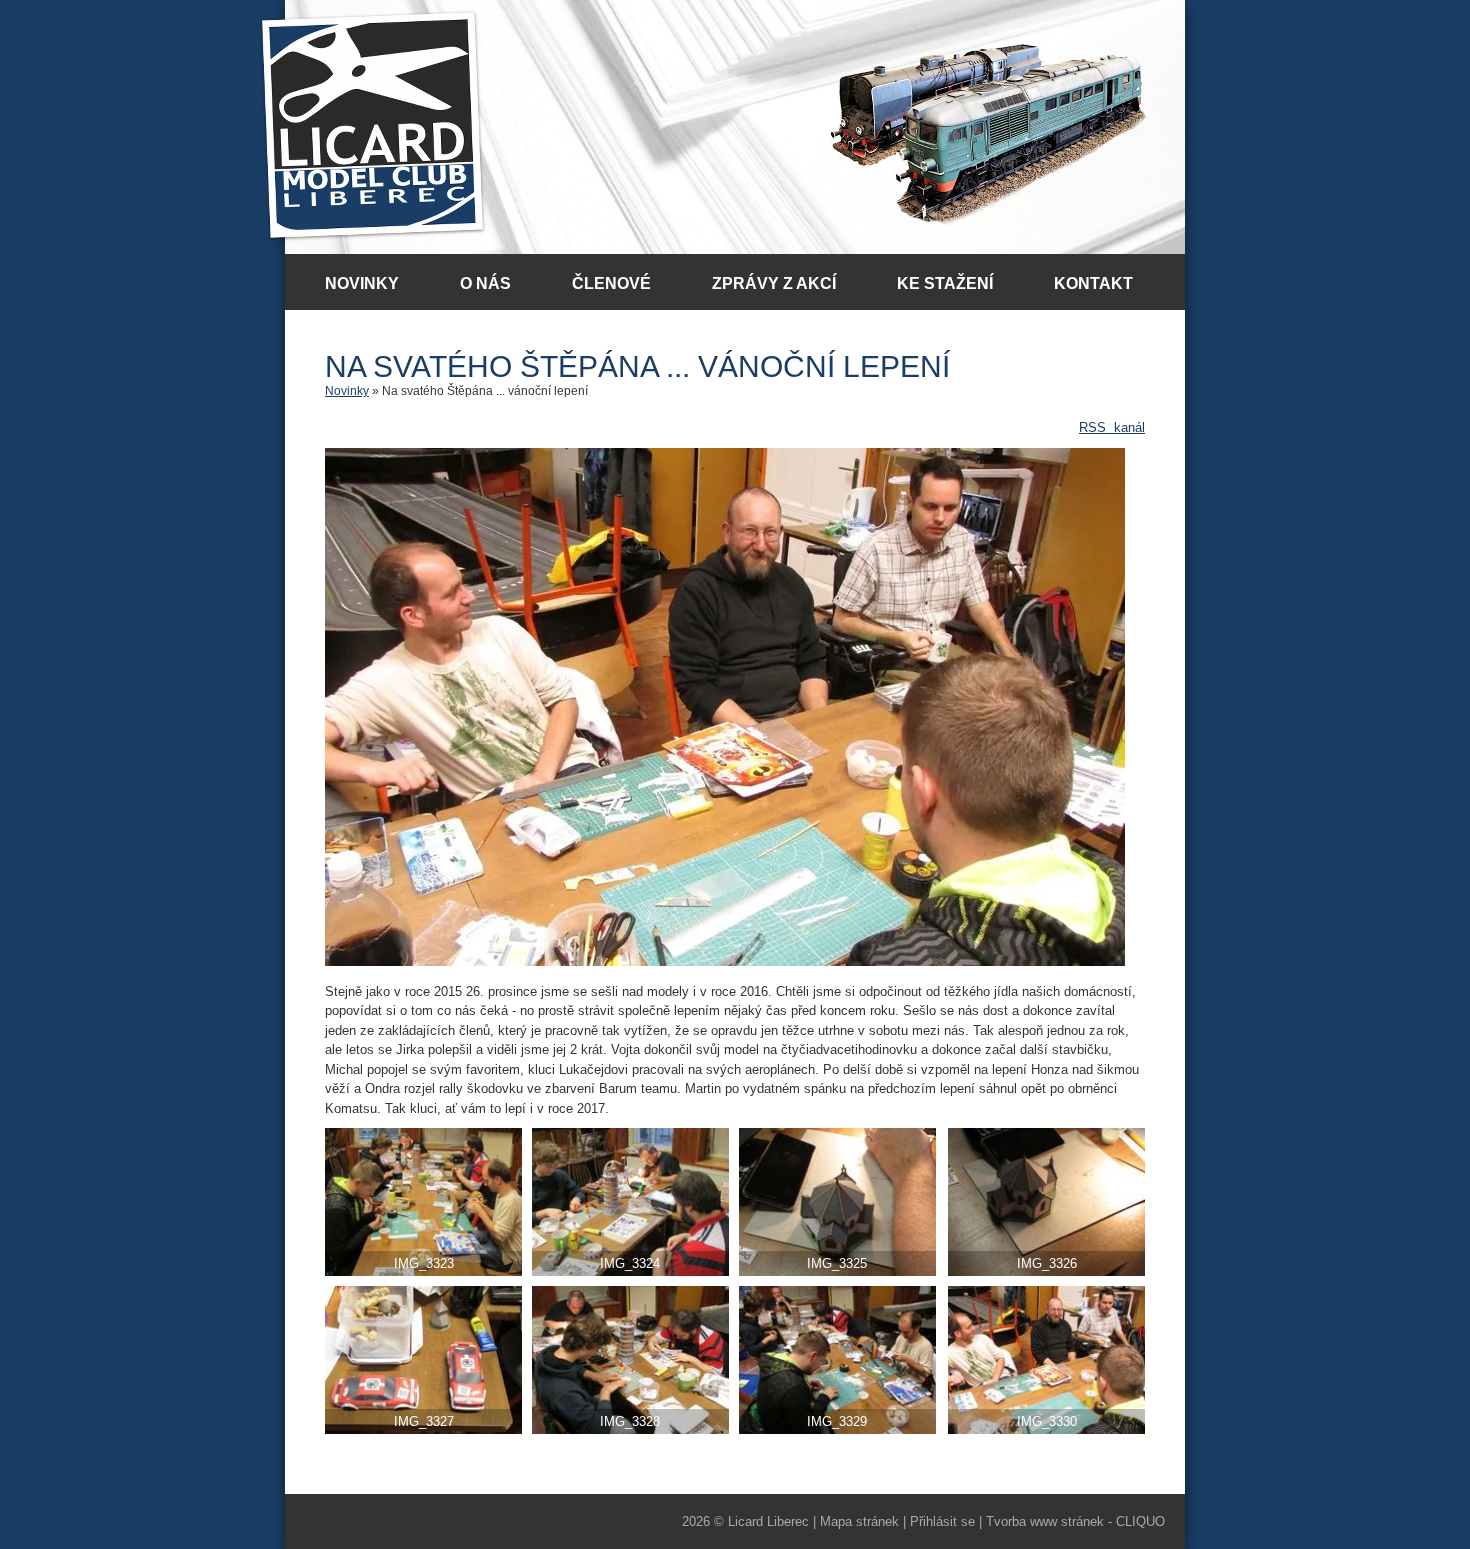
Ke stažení (945, 283)
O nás (485, 283)
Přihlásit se (942, 1521)
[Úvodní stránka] (372, 126)
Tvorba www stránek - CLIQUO (1075, 1521)
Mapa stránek (859, 1521)
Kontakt (1093, 283)
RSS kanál (1112, 427)
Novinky (362, 283)
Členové (611, 283)
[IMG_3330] (725, 961)
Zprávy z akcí (774, 283)
